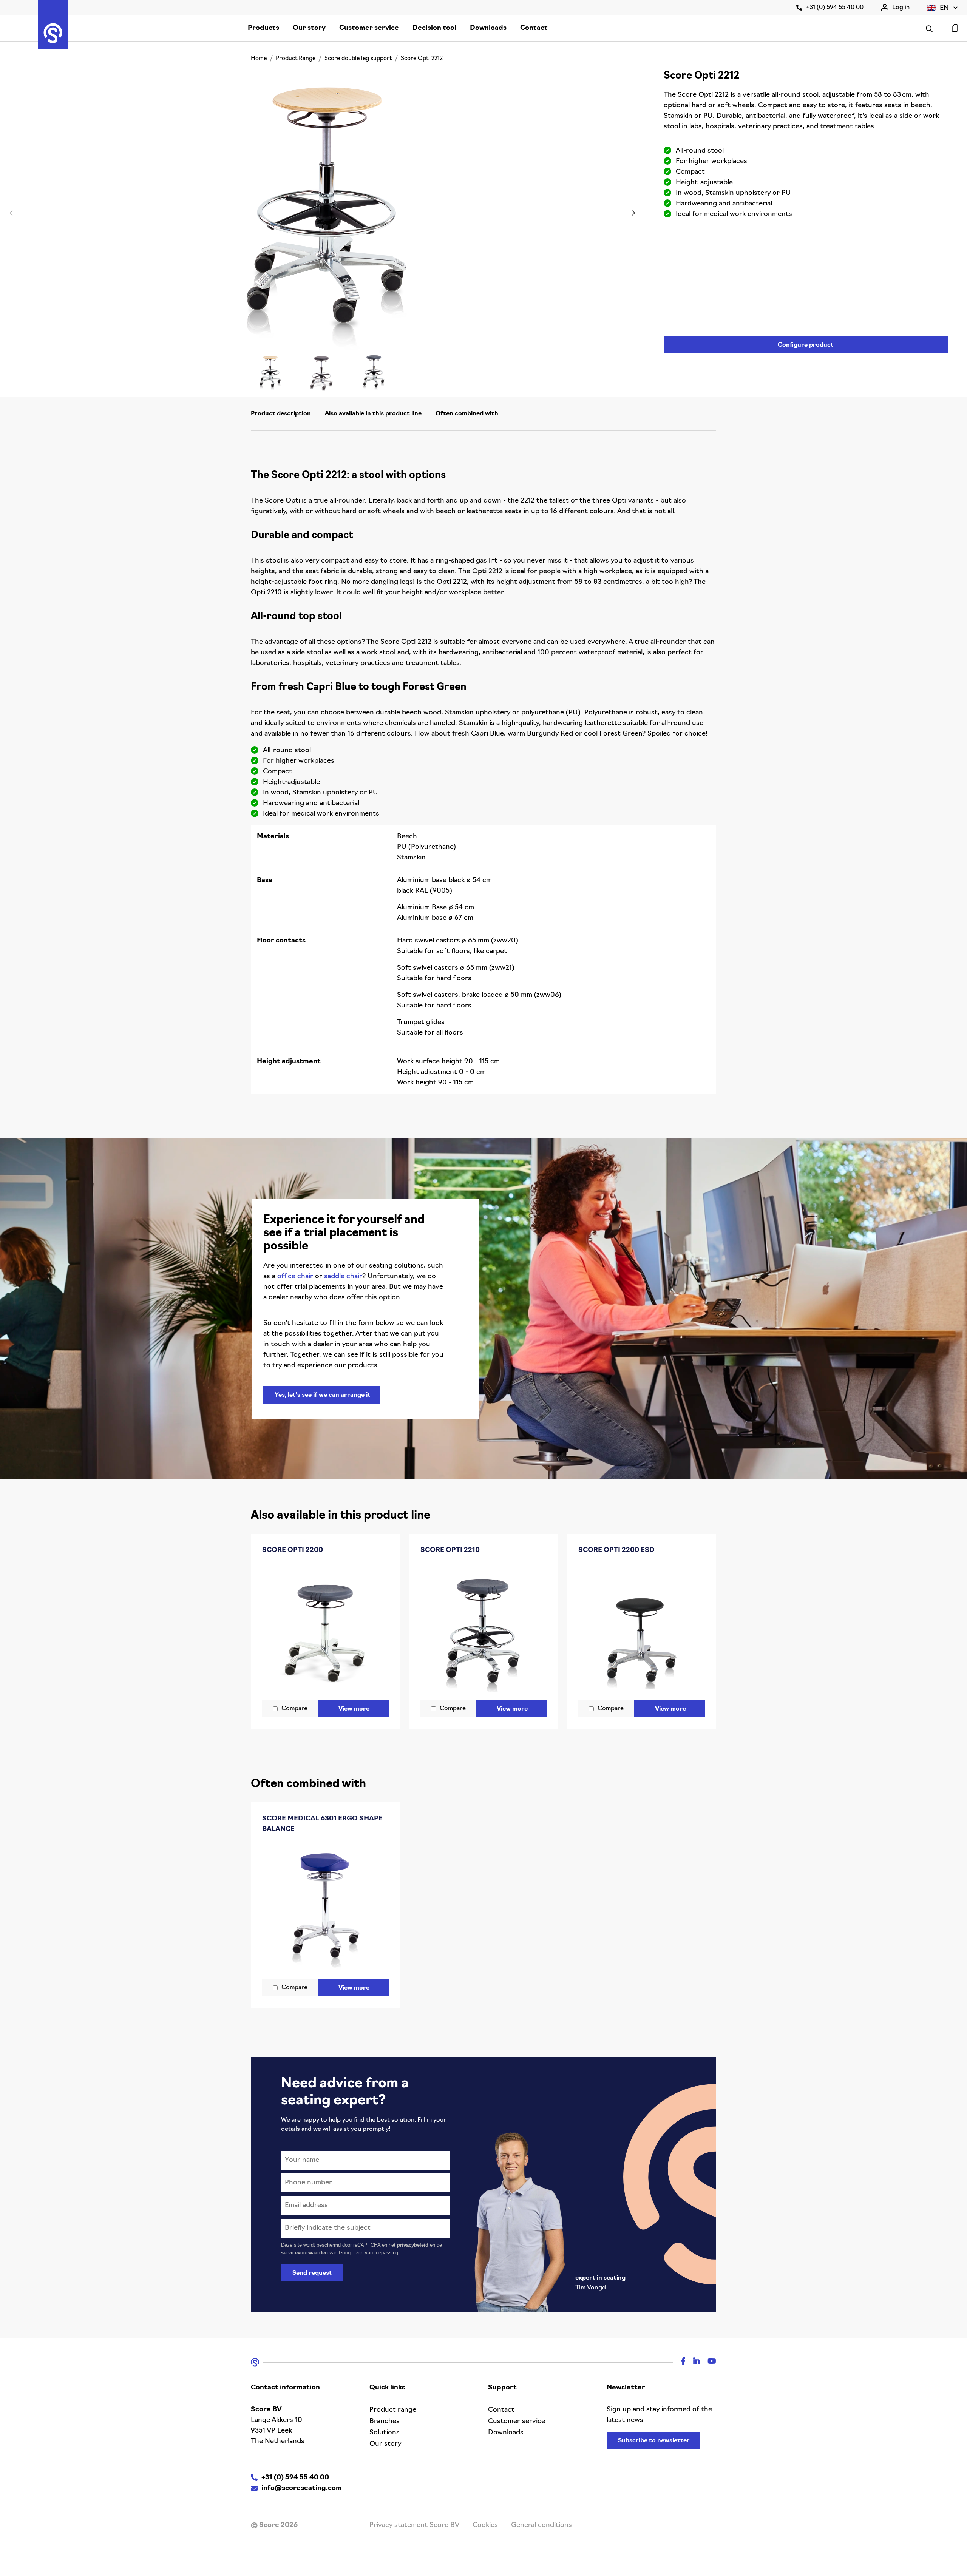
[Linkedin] (693, 2362)
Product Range (296, 59)
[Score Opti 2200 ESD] (642, 1629)
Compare (294, 1709)
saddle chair (343, 1277)
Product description (281, 414)
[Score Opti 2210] (484, 1629)
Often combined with (467, 414)
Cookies (485, 2525)
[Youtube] (708, 2362)
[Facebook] (679, 2362)
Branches (385, 2422)
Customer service (369, 28)
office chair (295, 1277)
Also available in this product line (373, 414)
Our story (309, 28)
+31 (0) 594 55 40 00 (835, 8)
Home (259, 59)
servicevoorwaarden (305, 2253)
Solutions (385, 2433)
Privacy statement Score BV (414, 2525)
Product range (393, 2410)
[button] (942, 8)
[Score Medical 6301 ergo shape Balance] (325, 1908)
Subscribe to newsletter (654, 2441)
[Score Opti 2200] (325, 1629)
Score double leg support (358, 59)
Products (263, 28)
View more (354, 1709)
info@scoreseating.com (302, 2488)
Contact (534, 28)
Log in (901, 8)
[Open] (929, 28)
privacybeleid (413, 2245)
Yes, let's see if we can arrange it (323, 1395)
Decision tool (434, 28)
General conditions (541, 2525)
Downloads (488, 28)
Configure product (806, 345)
